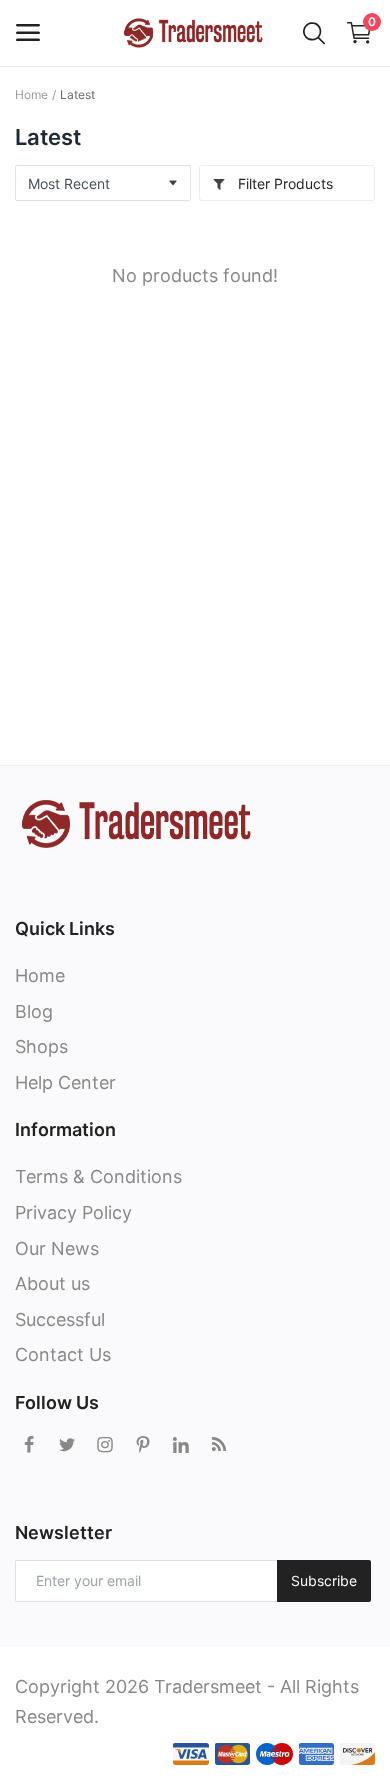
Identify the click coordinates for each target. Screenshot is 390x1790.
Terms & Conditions (98, 1176)
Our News (57, 1248)
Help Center (65, 1082)
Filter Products (283, 183)
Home (31, 94)
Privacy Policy (73, 1212)
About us (52, 1283)
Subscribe (324, 1580)
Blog (34, 1011)
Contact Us (63, 1354)
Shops (41, 1046)
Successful (60, 1319)
